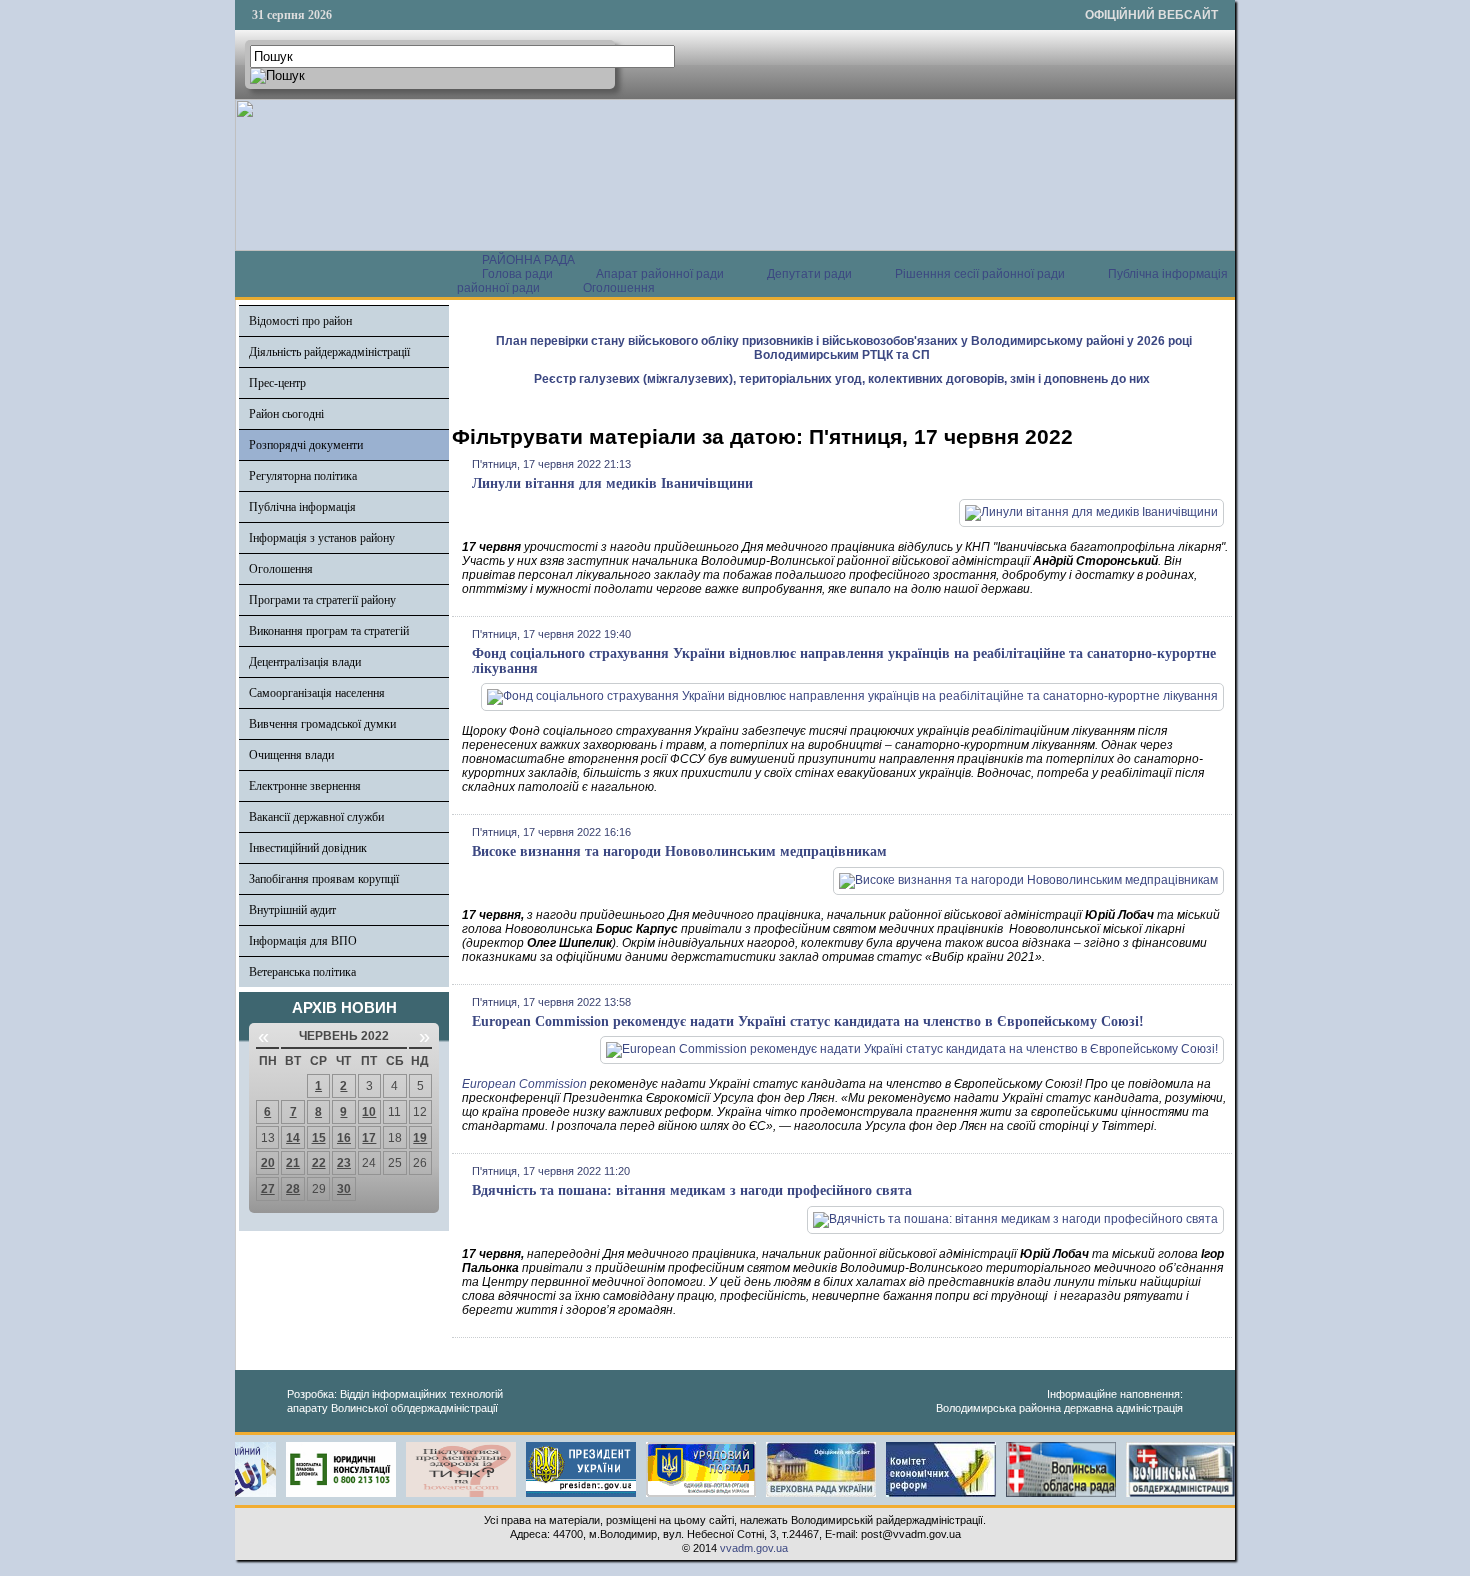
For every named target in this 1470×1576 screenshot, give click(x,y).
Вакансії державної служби (316, 817)
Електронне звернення (305, 786)
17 (369, 1138)
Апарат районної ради (660, 274)
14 (293, 1138)
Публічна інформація (302, 507)
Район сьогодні (286, 414)
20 (268, 1163)
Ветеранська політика (302, 972)
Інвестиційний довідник (308, 848)
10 (369, 1112)
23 (344, 1163)
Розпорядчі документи (306, 445)
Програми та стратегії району (322, 600)
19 (420, 1138)
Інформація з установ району (322, 538)
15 (319, 1138)
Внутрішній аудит (292, 910)
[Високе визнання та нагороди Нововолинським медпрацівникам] (1028, 880)
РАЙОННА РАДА (528, 260)
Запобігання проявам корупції (324, 879)
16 (344, 1138)
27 (268, 1189)
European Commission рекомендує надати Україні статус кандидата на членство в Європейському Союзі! (808, 1021)
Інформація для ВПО (303, 941)
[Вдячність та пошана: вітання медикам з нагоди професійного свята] (1015, 1219)
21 (293, 1163)
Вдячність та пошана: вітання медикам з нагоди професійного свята (692, 1190)
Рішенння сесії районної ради (980, 274)
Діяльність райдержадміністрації (329, 352)
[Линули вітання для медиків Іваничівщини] (1091, 512)
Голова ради (517, 274)
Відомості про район (300, 321)
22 (319, 1163)
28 (293, 1189)
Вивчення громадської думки (322, 724)
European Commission (524, 1084)
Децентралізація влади (305, 662)
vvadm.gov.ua (754, 1548)
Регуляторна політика (303, 476)
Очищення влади (291, 755)
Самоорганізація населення (317, 693)
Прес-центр (277, 383)
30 (344, 1189)
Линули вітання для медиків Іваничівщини (612, 483)
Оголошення (619, 288)
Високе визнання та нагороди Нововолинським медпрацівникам (679, 851)
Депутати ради (809, 274)
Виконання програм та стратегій (329, 631)
